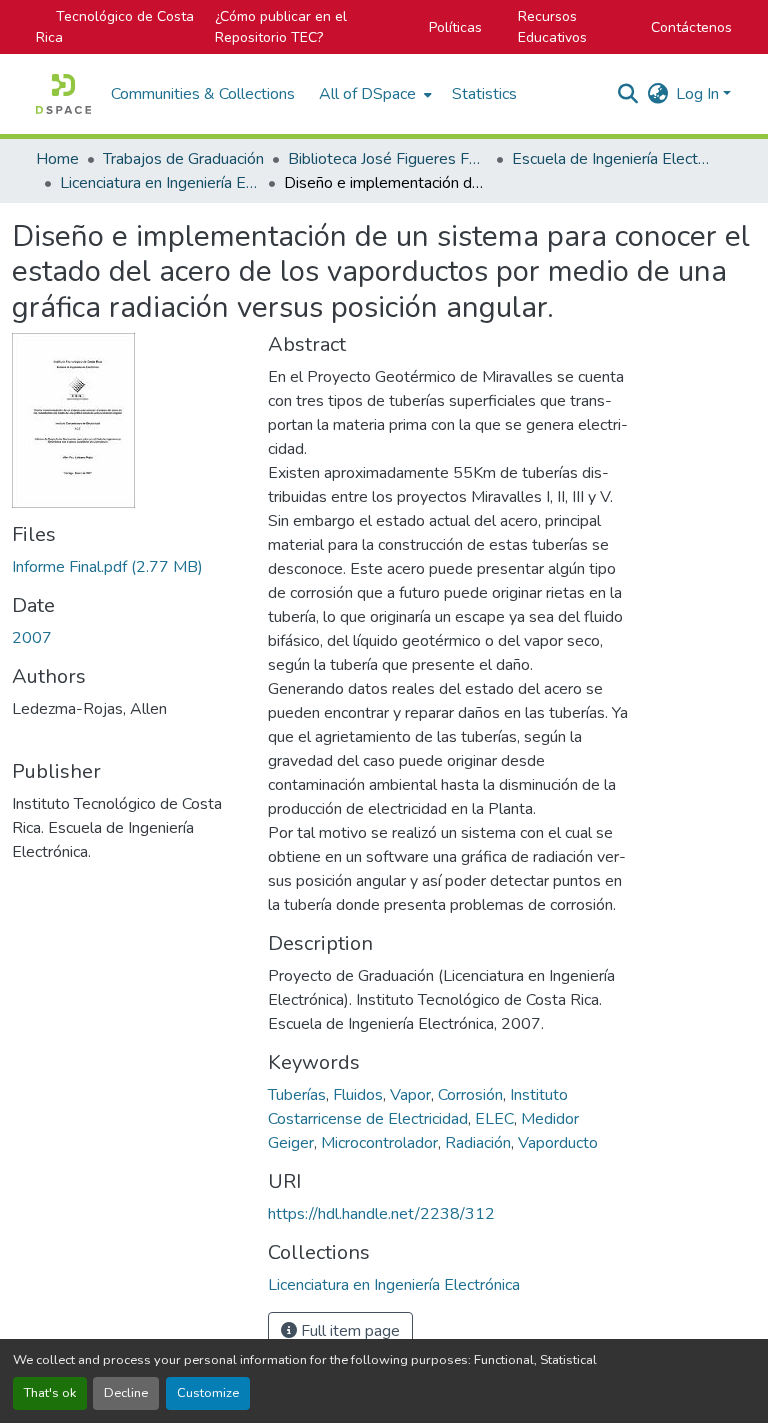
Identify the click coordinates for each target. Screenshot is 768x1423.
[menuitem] (373, 94)
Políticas (455, 27)
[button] (63, 94)
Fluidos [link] (358, 1095)
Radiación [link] (478, 1143)
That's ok (50, 1393)
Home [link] (57, 159)
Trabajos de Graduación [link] (183, 159)
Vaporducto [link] (558, 1143)
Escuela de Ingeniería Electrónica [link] (612, 159)
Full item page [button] (348, 1331)
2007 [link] (32, 638)
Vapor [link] (410, 1095)
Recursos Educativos (552, 27)
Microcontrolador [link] (379, 1143)
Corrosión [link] (470, 1095)
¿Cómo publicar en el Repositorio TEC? (281, 27)
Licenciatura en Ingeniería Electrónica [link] (160, 183)
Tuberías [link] (297, 1095)
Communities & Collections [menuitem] (203, 94)
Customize (208, 1393)
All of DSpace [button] (367, 94)
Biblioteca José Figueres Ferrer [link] (388, 159)
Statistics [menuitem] (484, 94)
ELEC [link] (494, 1119)
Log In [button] (699, 94)
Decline (126, 1393)
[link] (128, 567)
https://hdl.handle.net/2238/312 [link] (381, 1214)
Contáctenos (691, 27)
